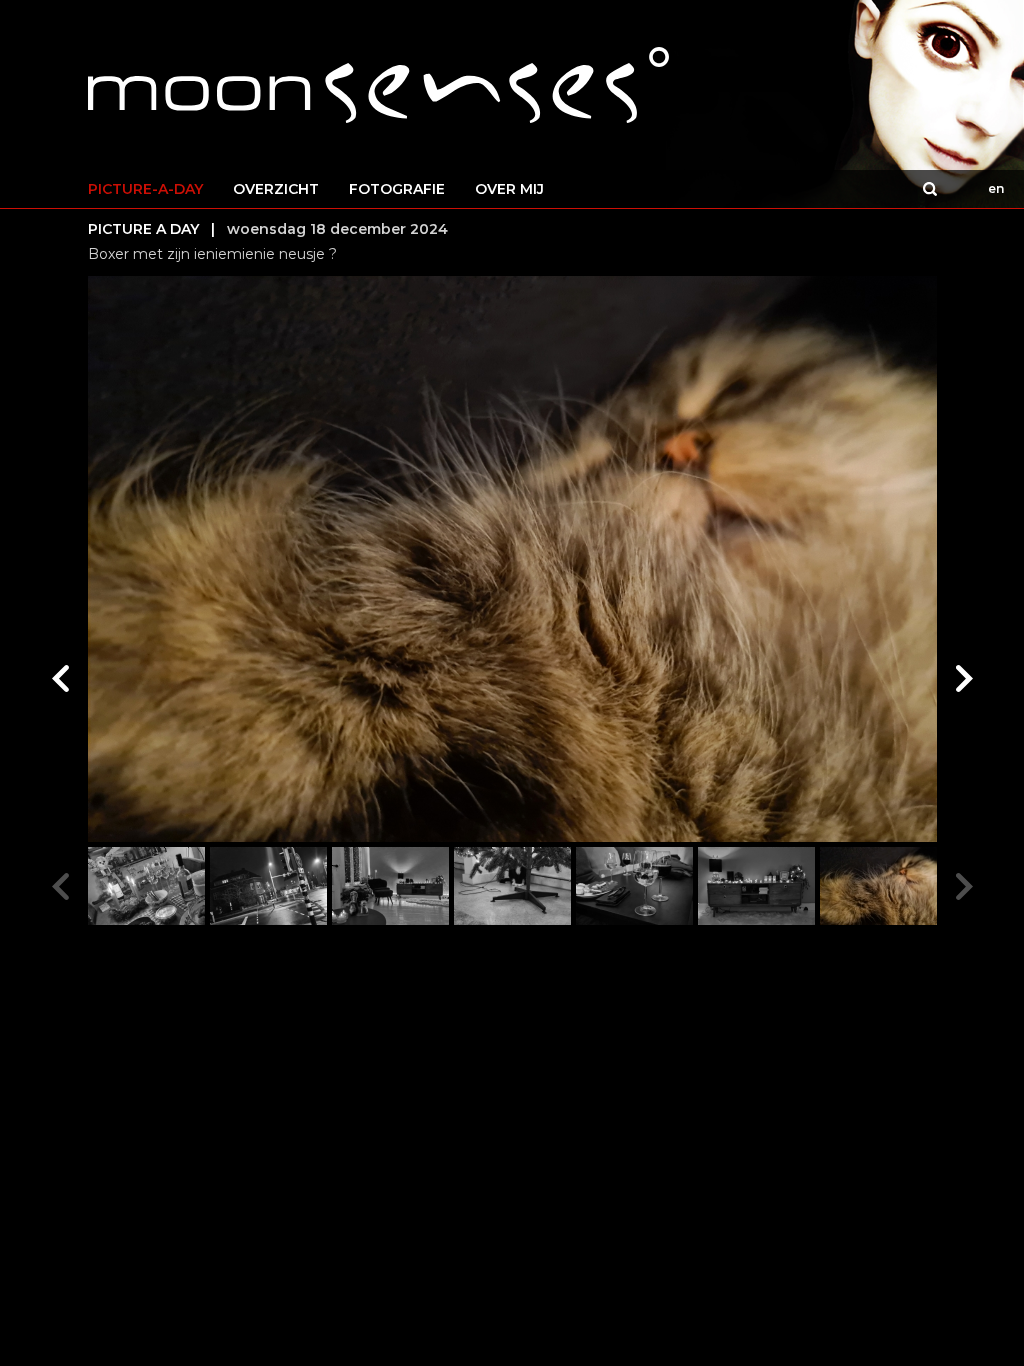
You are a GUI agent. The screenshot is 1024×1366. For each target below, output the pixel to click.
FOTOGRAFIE (397, 189)
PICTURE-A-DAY (145, 189)
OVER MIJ (509, 189)
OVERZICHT (276, 189)
